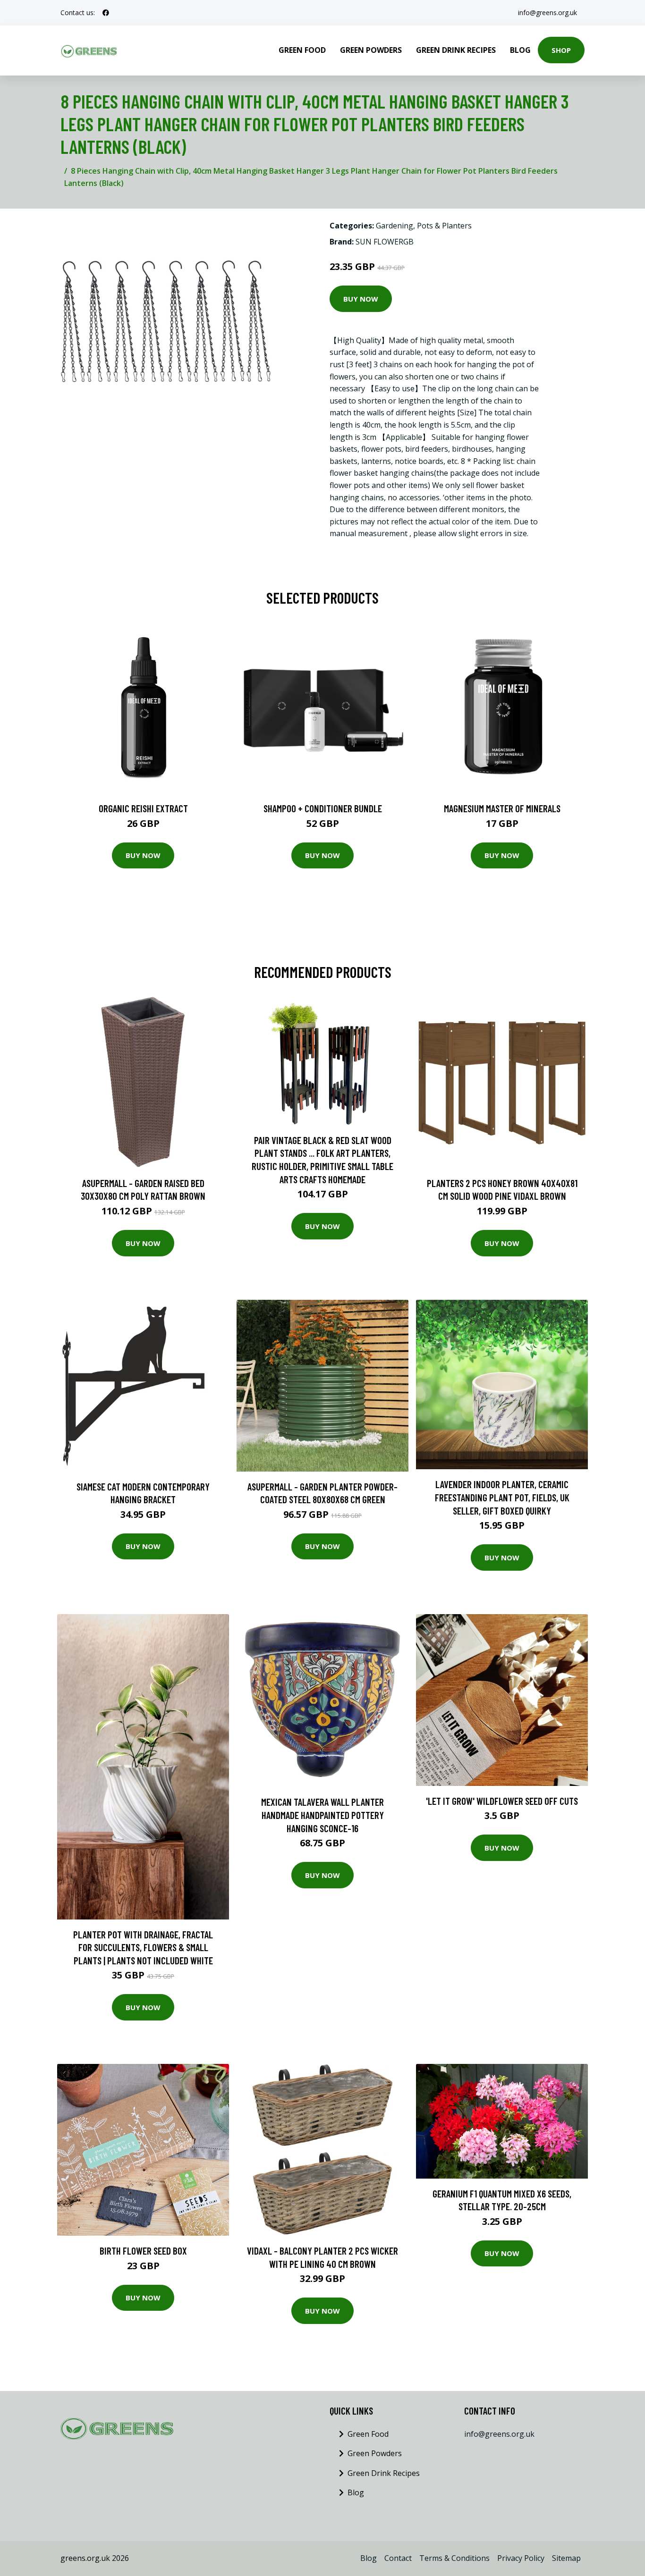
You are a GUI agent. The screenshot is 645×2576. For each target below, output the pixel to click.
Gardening (395, 226)
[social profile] (106, 13)
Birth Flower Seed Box (143, 2251)
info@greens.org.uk (547, 13)
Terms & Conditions (454, 2558)
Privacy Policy (521, 2558)
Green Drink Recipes (456, 50)
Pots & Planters (444, 226)
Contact (398, 2558)
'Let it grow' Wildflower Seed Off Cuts (502, 1801)
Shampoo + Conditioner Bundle (323, 808)
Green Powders (371, 50)
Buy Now (361, 299)
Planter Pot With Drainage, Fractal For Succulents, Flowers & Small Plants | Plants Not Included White (143, 1947)
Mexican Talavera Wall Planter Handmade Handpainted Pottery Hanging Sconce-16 (322, 1815)
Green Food (302, 50)
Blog (520, 50)
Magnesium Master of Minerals (502, 808)
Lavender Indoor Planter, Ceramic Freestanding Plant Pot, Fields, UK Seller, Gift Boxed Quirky (502, 1497)
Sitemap (566, 2558)
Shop (561, 50)
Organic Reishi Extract (143, 808)
